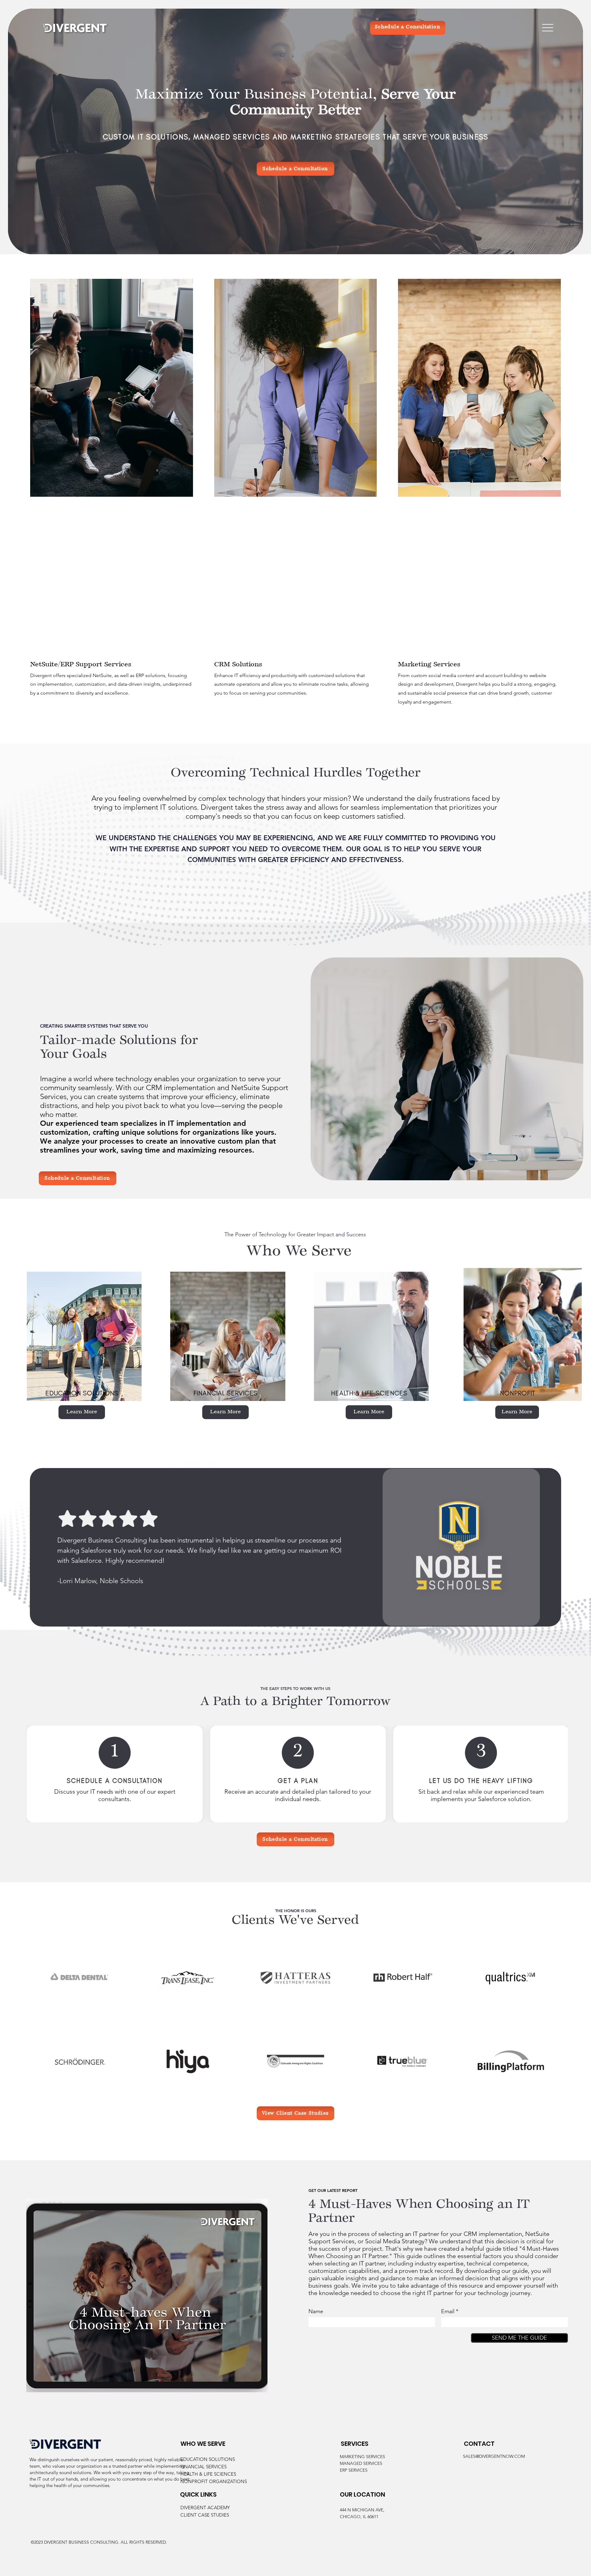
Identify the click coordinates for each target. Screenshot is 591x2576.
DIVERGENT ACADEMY (205, 2508)
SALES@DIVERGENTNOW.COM (494, 2456)
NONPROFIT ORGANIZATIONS (214, 2481)
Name (316, 2311)
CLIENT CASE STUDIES (205, 2515)
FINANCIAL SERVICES (203, 2467)
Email (448, 2311)
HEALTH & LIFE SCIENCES (208, 2474)
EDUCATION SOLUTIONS (208, 2459)
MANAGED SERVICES (361, 2463)
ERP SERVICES (354, 2470)
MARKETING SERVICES (362, 2457)
